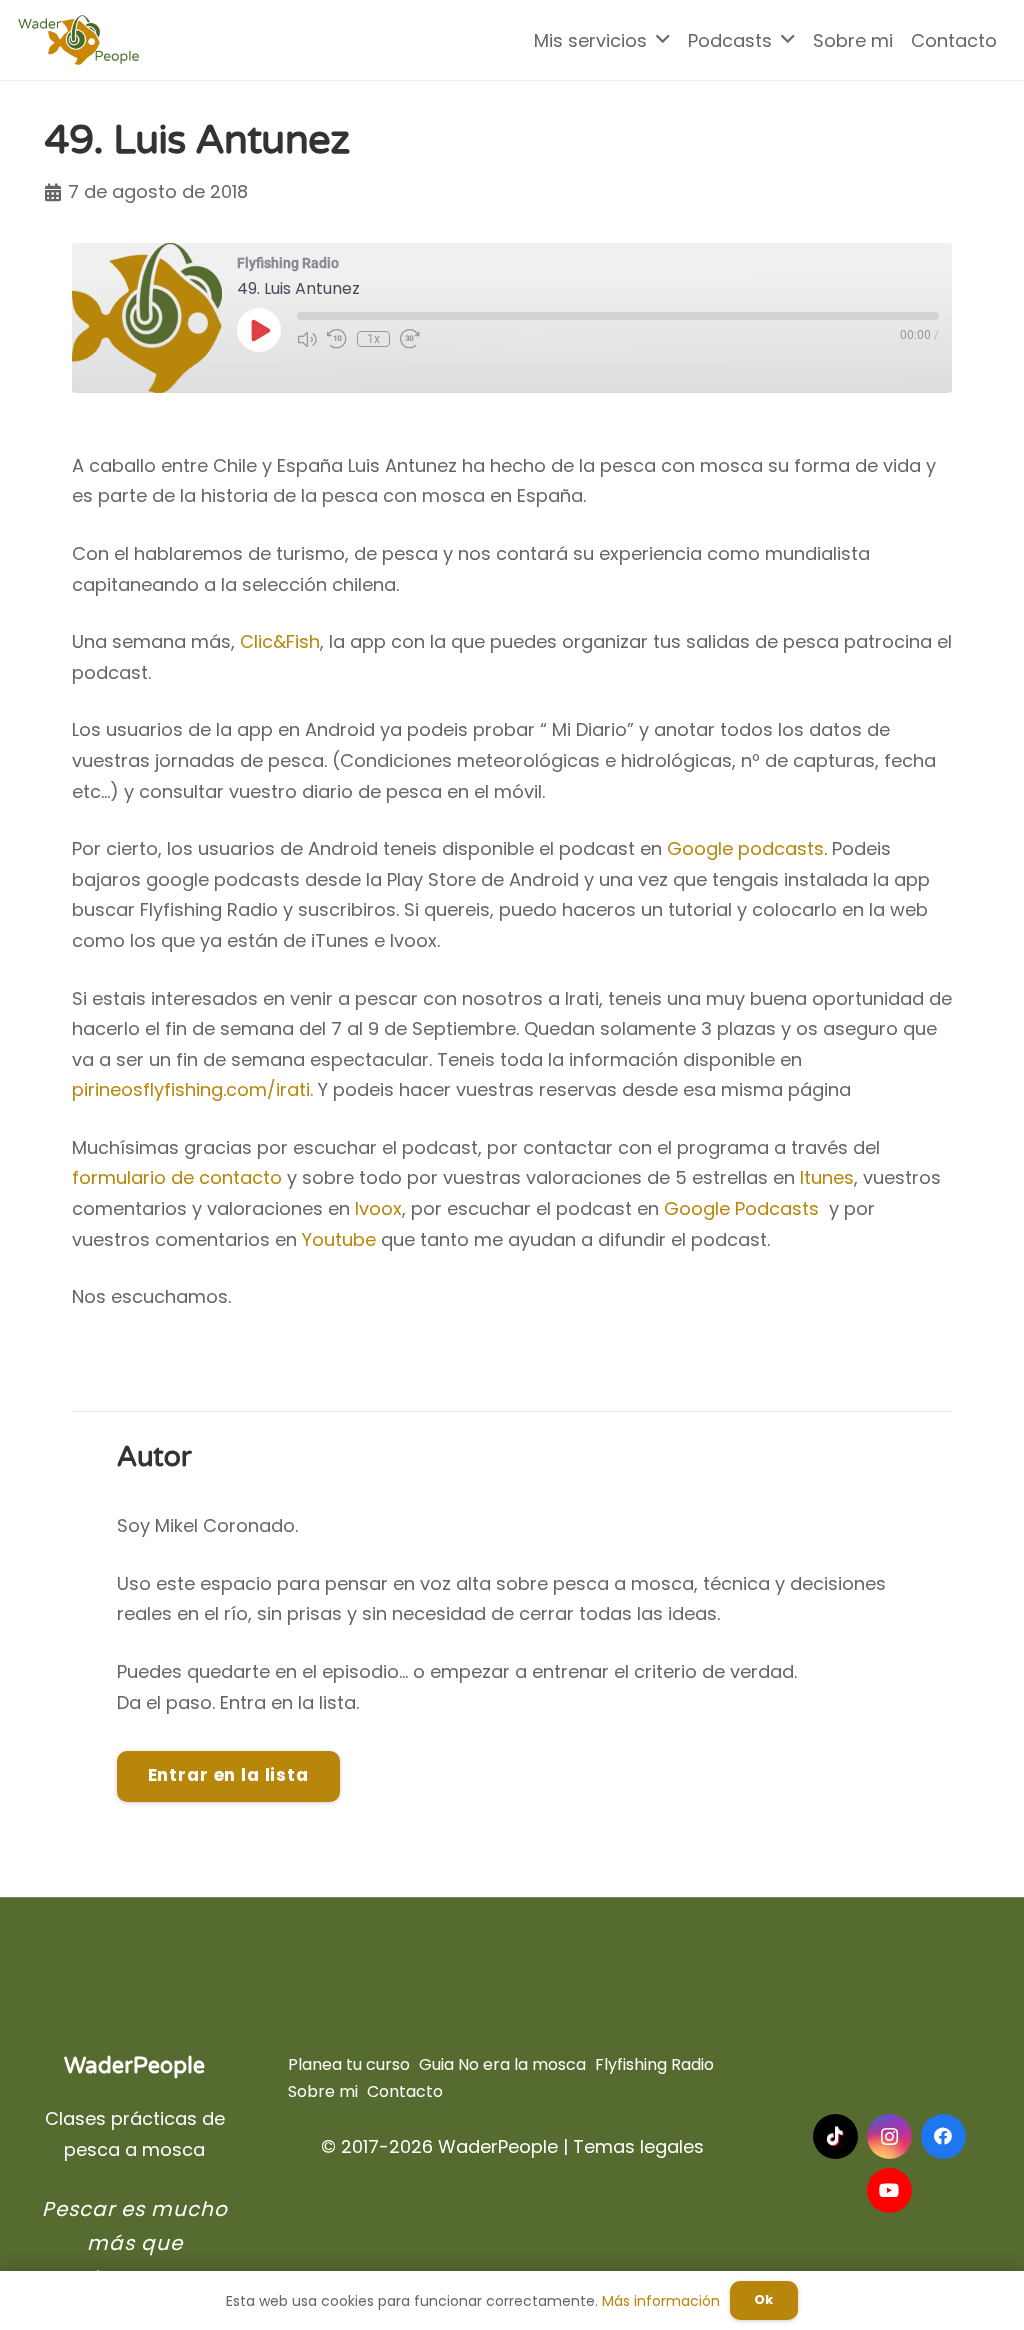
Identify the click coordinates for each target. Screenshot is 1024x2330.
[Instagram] (889, 2136)
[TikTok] (835, 2136)
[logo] (78, 40)
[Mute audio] (307, 339)
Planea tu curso (349, 2064)
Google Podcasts (741, 1208)
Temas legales (638, 2146)
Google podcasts (745, 848)
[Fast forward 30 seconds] (410, 339)
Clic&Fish (280, 641)
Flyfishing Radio (654, 2064)
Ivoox (378, 1208)
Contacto (405, 2091)
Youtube (339, 1239)
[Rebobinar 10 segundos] (337, 339)
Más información (661, 2301)
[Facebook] (943, 2136)
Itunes (827, 1177)
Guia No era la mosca (502, 2064)
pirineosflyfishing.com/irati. (192, 1089)
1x (373, 339)
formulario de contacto (177, 1177)
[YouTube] (889, 2190)
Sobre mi (323, 2091)
